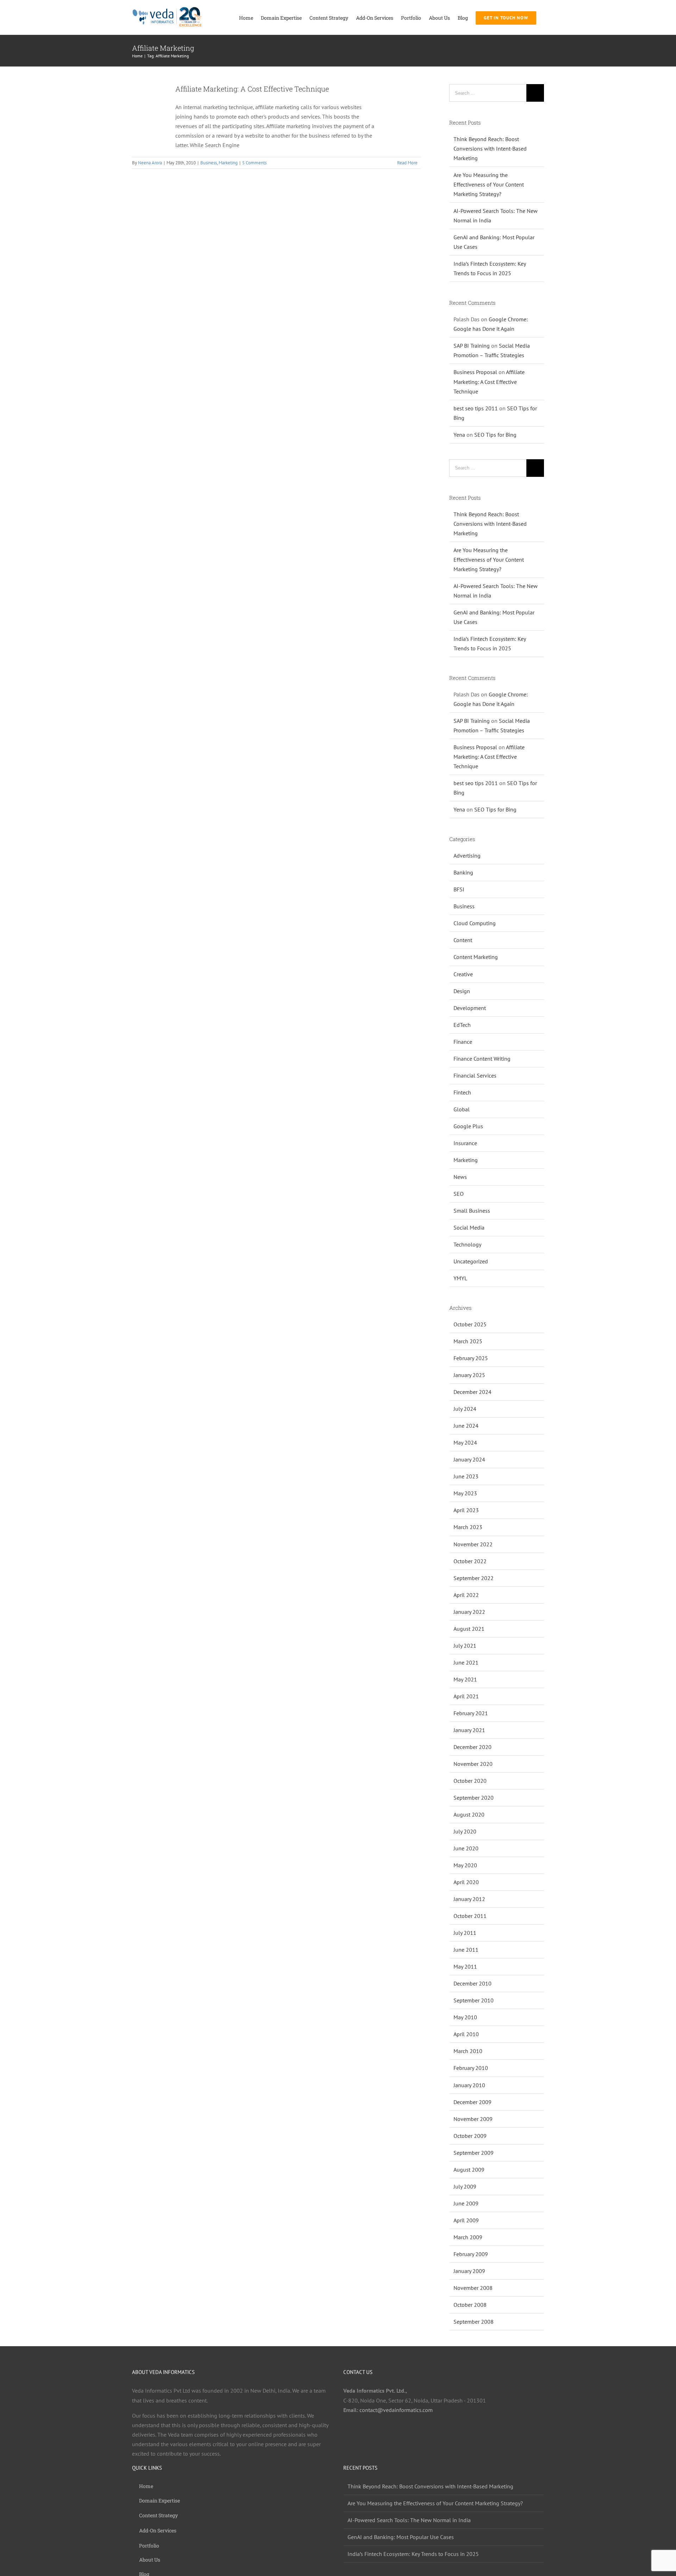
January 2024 (469, 1459)
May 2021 (465, 1679)
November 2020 (473, 1764)
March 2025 (468, 1341)
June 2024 (466, 1426)
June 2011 (466, 1950)
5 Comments (254, 163)
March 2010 (468, 2051)
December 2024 (472, 1392)
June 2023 (466, 1476)
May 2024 (465, 1442)
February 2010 (471, 2068)
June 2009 (466, 2203)
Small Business (472, 1211)
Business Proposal (475, 372)
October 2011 (470, 1916)
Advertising (467, 855)
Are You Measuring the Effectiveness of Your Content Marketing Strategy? (489, 184)
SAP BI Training (472, 346)
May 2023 (465, 1493)
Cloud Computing (475, 923)
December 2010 (472, 1983)
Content (463, 940)
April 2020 (466, 1882)
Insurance (465, 1143)
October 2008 (470, 2305)
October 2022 (470, 1561)
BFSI (459, 889)
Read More (407, 163)
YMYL (460, 1278)
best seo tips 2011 (476, 408)
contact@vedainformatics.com (396, 2410)
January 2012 (469, 1899)
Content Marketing (476, 957)
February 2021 (471, 1713)
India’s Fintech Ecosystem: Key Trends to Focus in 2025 (413, 2554)
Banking (463, 872)
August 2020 (469, 1814)
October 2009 (470, 2136)
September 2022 (474, 1578)
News (460, 1177)
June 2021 (466, 1662)
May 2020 (465, 1865)
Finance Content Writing (482, 1059)
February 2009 (471, 2254)
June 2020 (466, 1848)
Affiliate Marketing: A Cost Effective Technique (252, 89)
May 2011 (465, 1966)
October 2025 (470, 1324)
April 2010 (466, 2034)
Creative (463, 974)
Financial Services (475, 1075)
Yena (459, 435)
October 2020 (470, 1781)
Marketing (228, 163)
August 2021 (469, 1629)
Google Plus (468, 1126)
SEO (459, 1194)
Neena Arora (150, 163)
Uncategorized (471, 1261)
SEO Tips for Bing (495, 435)
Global (462, 1109)
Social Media (469, 1227)
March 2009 (468, 2237)
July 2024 (465, 1409)
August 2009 (469, 2170)
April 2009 (466, 2220)
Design (462, 991)
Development (470, 1008)
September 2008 (474, 2322)
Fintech (462, 1092)
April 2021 (466, 1696)
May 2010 (465, 2017)
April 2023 (466, 1510)
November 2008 (473, 2288)
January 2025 (469, 1375)
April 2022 (466, 1595)
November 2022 (473, 1544)
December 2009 (472, 2102)
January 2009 (469, 2271)
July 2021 (465, 1646)
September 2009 (474, 2153)
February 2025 (471, 1358)
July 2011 (465, 1933)
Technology (467, 1244)
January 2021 (469, 1730)
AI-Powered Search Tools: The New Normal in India (409, 2520)
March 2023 (468, 1527)
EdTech (462, 1025)
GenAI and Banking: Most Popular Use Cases (401, 2537)
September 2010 (474, 2000)
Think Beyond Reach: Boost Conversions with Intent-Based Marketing (490, 149)
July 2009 (465, 2186)
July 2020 (465, 1831)
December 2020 (472, 1747)
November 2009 (473, 2119)
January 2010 (469, 2085)
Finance (463, 1042)
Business (209, 163)
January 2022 (469, 1612)
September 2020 (474, 1798)
